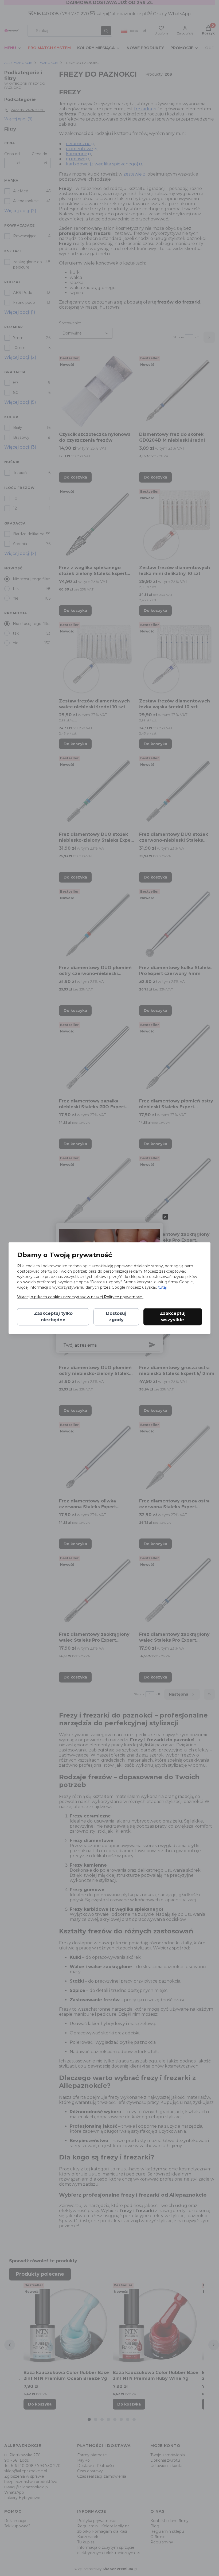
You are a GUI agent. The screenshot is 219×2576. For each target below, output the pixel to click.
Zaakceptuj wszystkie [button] (173, 1317)
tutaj (162, 1287)
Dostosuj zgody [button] (116, 1317)
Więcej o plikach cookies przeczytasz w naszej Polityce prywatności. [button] (80, 1297)
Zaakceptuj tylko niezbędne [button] (53, 1317)
